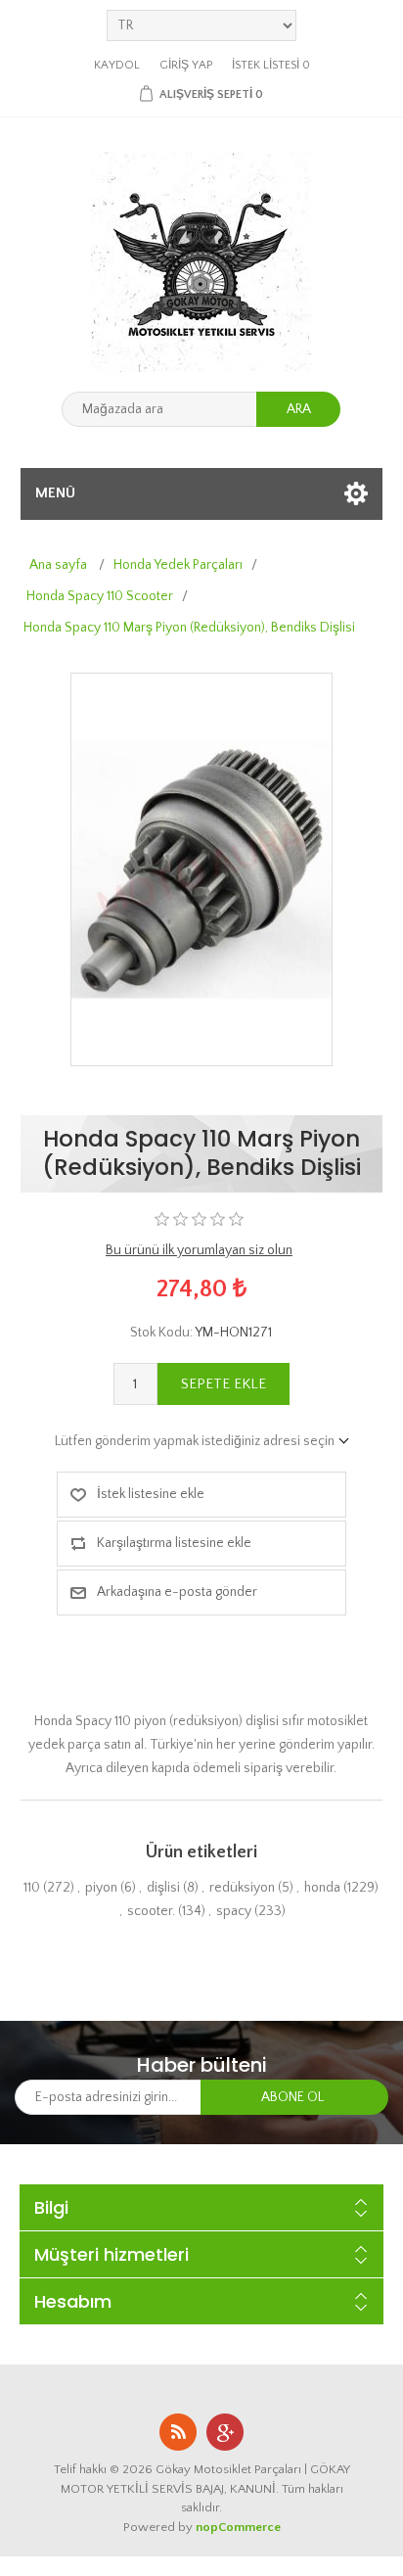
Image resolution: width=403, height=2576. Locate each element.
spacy (234, 1911)
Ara (299, 409)
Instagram (225, 2432)
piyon (101, 1888)
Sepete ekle (224, 1384)
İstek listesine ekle (151, 1494)
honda (322, 1888)
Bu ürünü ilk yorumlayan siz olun (199, 1250)
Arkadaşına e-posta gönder (177, 1592)
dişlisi (163, 1888)
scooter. (151, 1911)
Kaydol (117, 65)
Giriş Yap (186, 65)
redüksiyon (242, 1888)
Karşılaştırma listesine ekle (174, 1543)
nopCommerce (238, 2527)
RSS (178, 2432)
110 (32, 1888)
